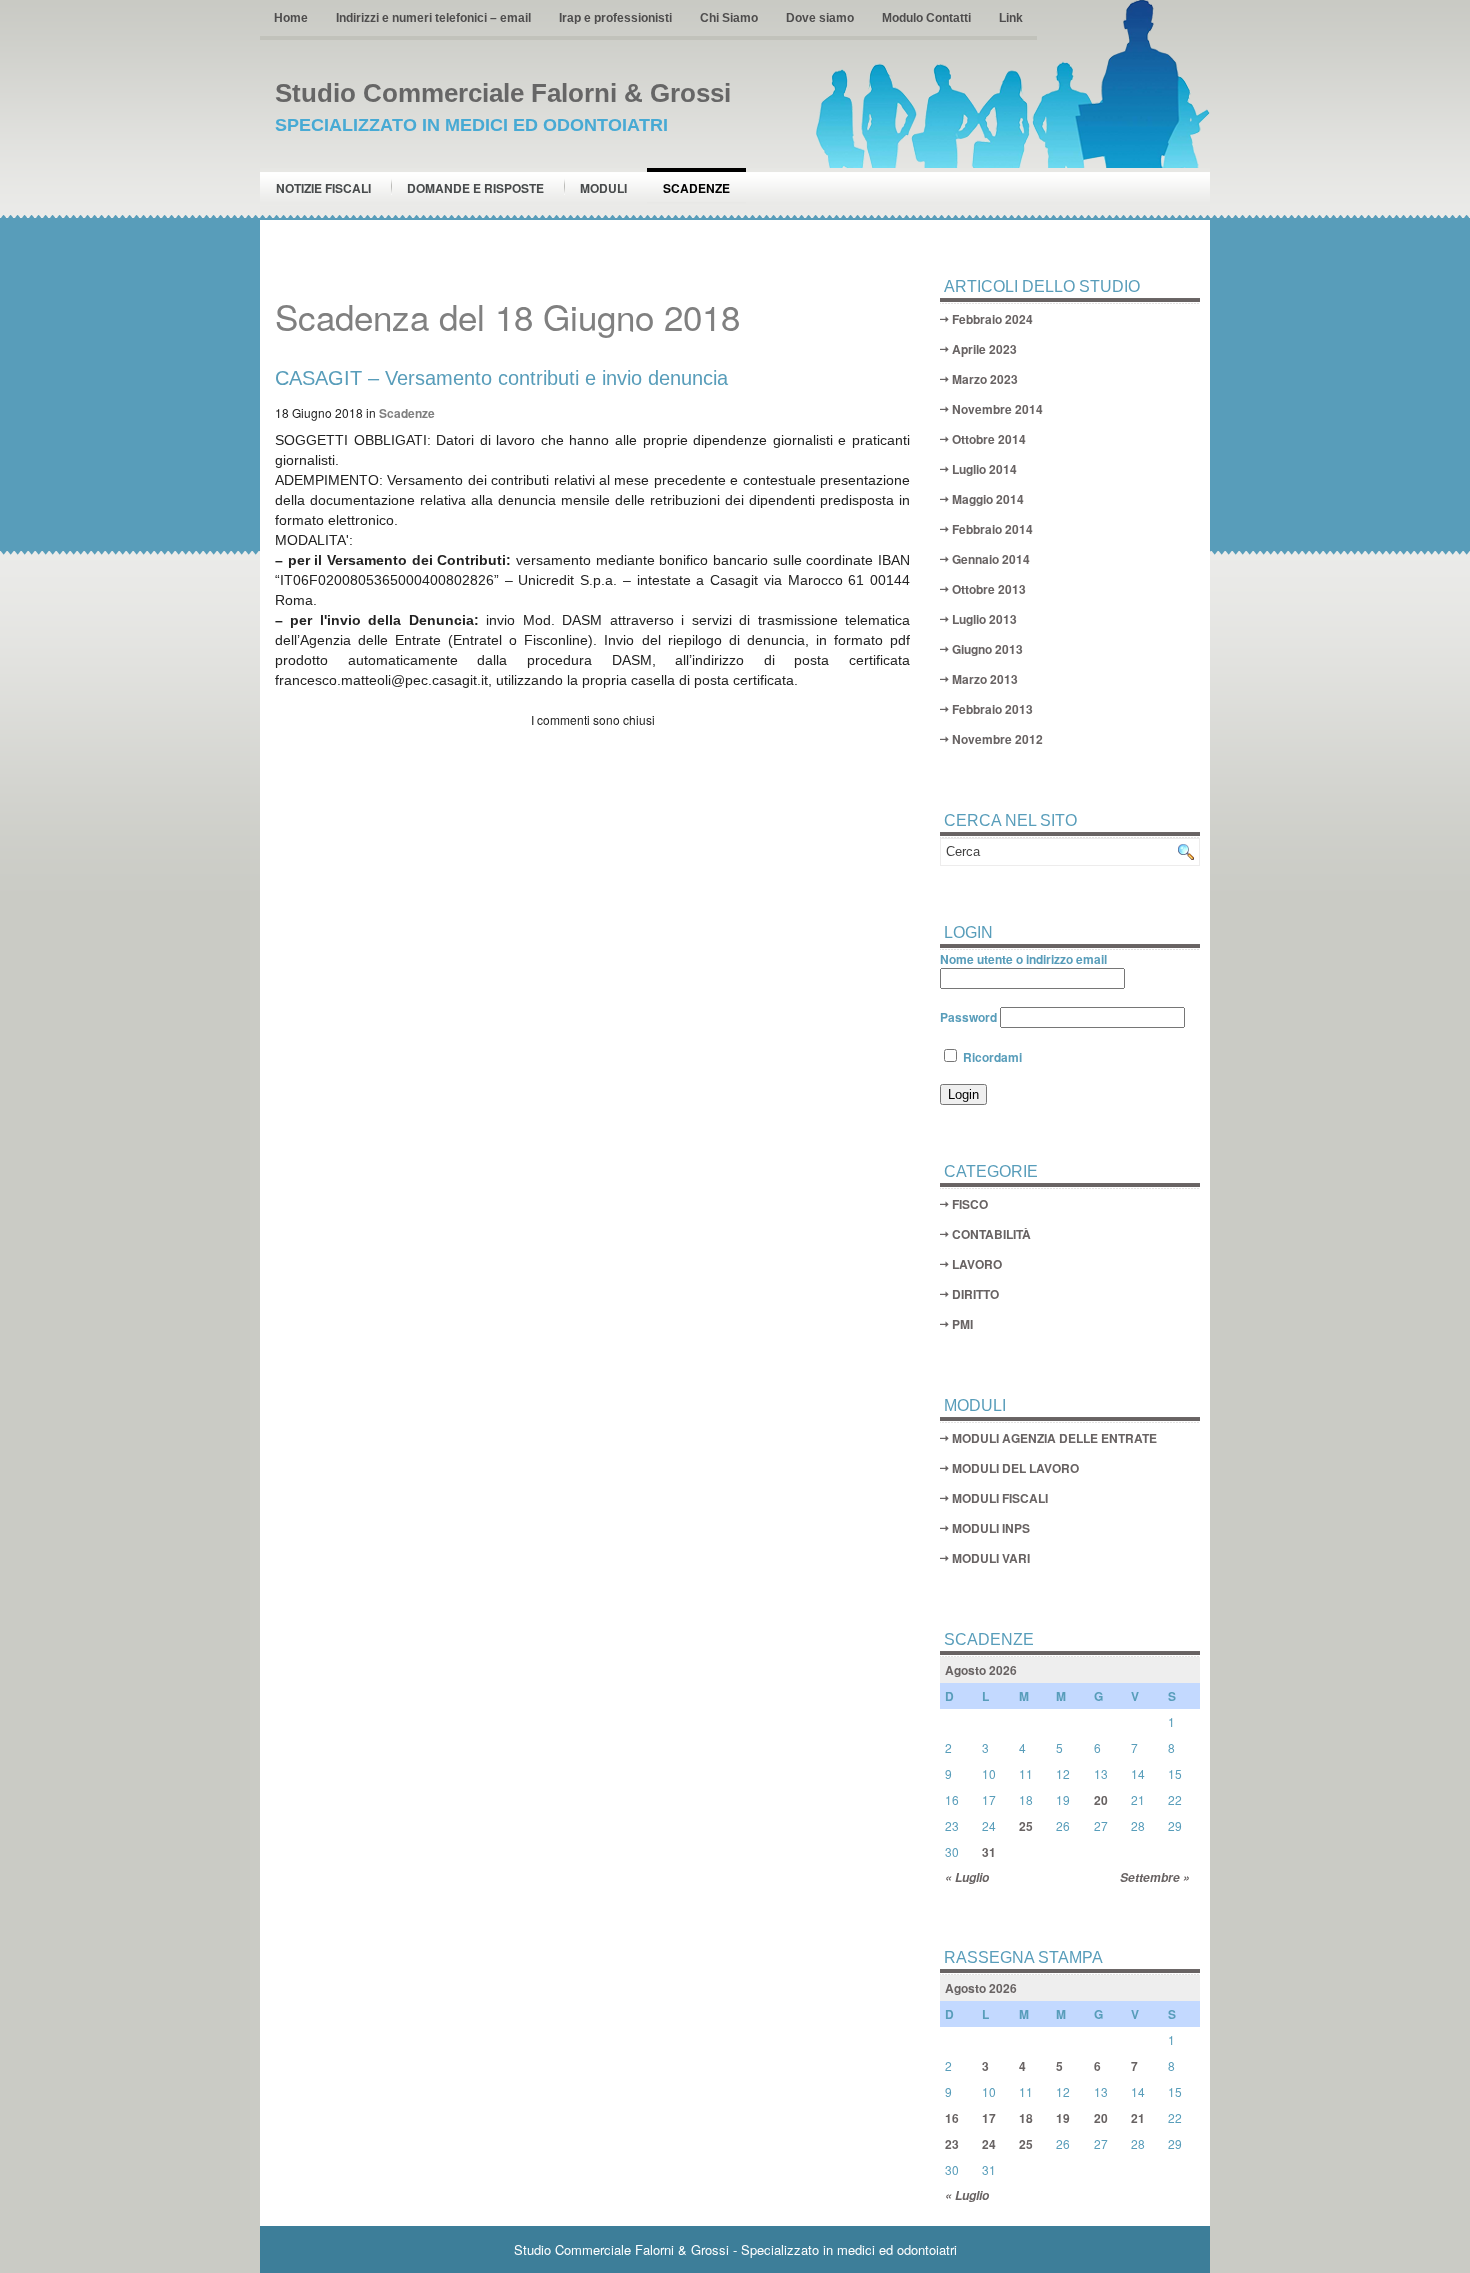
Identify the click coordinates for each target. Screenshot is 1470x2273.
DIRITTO (975, 1294)
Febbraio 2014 (992, 529)
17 (989, 2118)
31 (989, 1852)
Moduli (603, 188)
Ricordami (991, 1057)
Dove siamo (820, 18)
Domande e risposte (475, 188)
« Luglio (967, 1877)
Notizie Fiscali (323, 188)
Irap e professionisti (615, 18)
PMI (962, 1324)
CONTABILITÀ (991, 1234)
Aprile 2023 (984, 349)
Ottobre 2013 (989, 589)
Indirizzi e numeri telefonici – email (433, 18)
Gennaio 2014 (991, 559)
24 (989, 2144)
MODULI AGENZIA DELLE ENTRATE (1054, 1438)
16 (952, 2118)
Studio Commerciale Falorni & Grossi (503, 93)
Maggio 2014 (988, 499)
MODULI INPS (991, 1528)
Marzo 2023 (985, 379)
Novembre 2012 (997, 739)
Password (968, 1017)
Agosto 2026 (981, 1670)
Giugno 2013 (987, 649)
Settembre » (1155, 1877)
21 (1138, 2118)
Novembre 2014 (997, 409)
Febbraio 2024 (992, 319)
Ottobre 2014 (989, 439)
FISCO (970, 1204)
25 (1026, 1826)
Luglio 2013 (984, 619)
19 (1063, 2118)
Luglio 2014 (984, 469)
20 (1101, 1800)
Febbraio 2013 (992, 709)
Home (291, 18)
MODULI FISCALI (1000, 1498)
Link (1011, 18)
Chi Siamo (729, 18)
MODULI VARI (991, 1558)
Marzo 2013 (985, 679)
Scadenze (696, 188)
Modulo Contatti (926, 18)
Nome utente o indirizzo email (1023, 959)
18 (1026, 2118)
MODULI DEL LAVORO (1015, 1468)
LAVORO (977, 1264)
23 (952, 2144)
